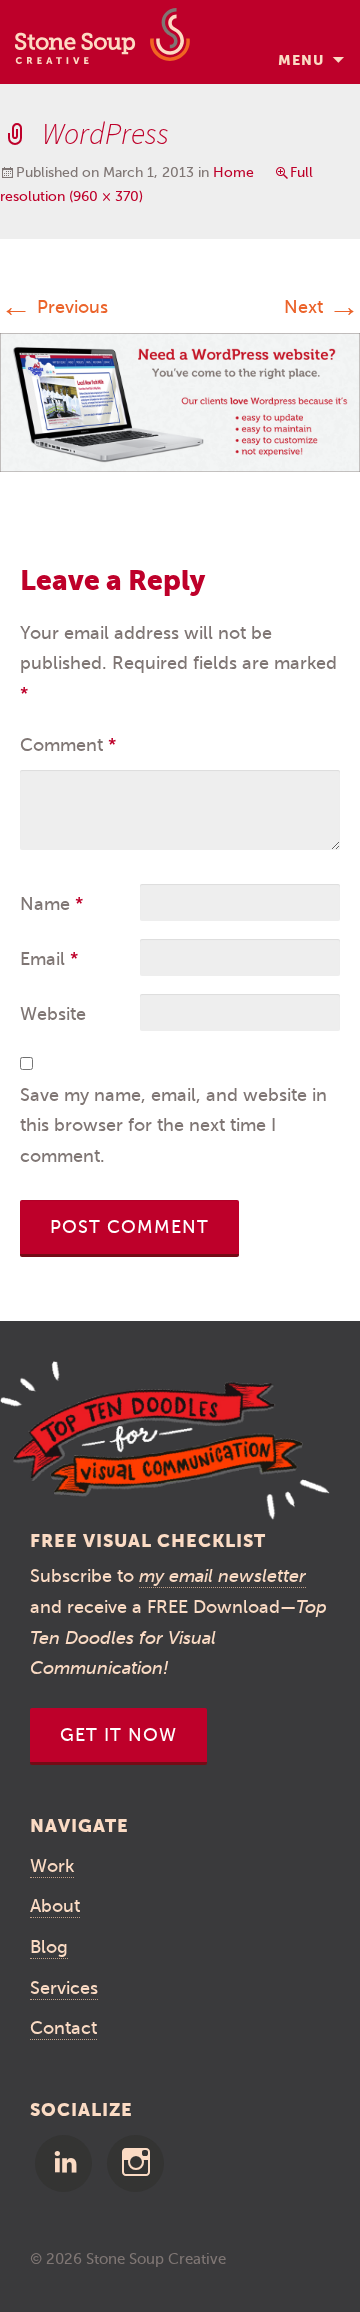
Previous (54, 307)
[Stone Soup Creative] (102, 42)
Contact (63, 2028)
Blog (49, 1947)
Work (52, 1866)
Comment (68, 745)
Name (51, 904)
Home (233, 172)
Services (64, 1988)
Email (49, 959)
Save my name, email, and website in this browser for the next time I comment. (173, 1125)
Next (322, 307)
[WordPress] (180, 401)
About (55, 1906)
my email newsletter (222, 1576)
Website (53, 1014)
